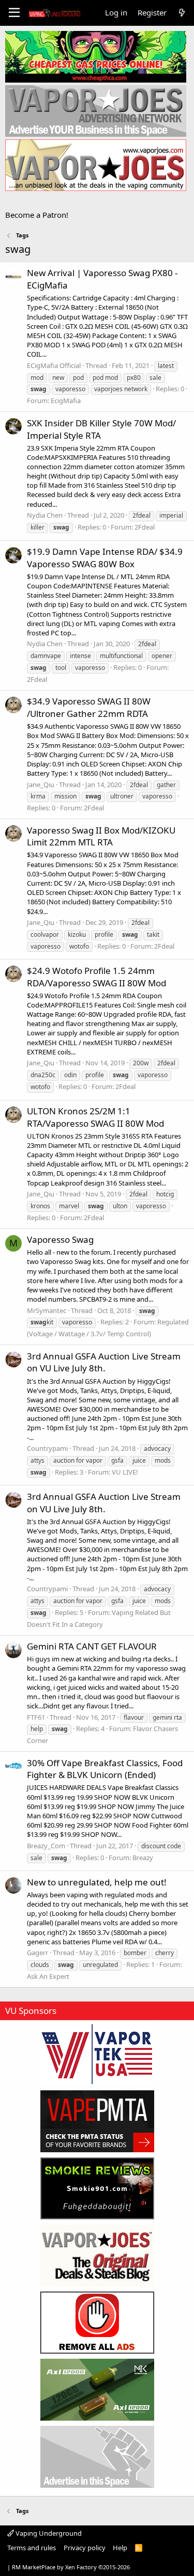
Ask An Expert (48, 1976)
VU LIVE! (125, 1472)
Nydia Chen (45, 515)
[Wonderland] (97, 2054)
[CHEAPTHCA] (96, 57)
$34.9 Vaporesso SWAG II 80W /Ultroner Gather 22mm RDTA (89, 707)
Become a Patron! (37, 215)
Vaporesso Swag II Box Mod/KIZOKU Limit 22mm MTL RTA (101, 836)
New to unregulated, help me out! (97, 1882)
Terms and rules (32, 2548)
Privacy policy (85, 2548)
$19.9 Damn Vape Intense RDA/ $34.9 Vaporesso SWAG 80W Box (105, 558)
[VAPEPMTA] (97, 2121)
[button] (14, 13)
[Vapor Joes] (97, 2255)
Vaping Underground (48, 2533)
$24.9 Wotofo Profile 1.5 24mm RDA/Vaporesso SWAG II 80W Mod (96, 977)
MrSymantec (47, 1310)
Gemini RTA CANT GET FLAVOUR (92, 1646)
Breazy (143, 1858)
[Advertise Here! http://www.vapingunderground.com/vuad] (96, 111)
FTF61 (36, 1717)
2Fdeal (145, 527)
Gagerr (38, 1953)
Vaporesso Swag (60, 1239)
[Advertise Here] (97, 2457)
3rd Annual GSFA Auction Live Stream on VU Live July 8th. (104, 1362)
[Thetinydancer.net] (97, 2390)
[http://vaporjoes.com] (96, 165)
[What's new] (182, 13)
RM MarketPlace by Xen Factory (71, 2567)
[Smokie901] (97, 2188)
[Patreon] (97, 2323)
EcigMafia (66, 401)
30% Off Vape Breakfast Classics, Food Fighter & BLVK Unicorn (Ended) (105, 1769)
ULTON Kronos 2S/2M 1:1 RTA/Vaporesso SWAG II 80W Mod (95, 1117)
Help (120, 2548)
